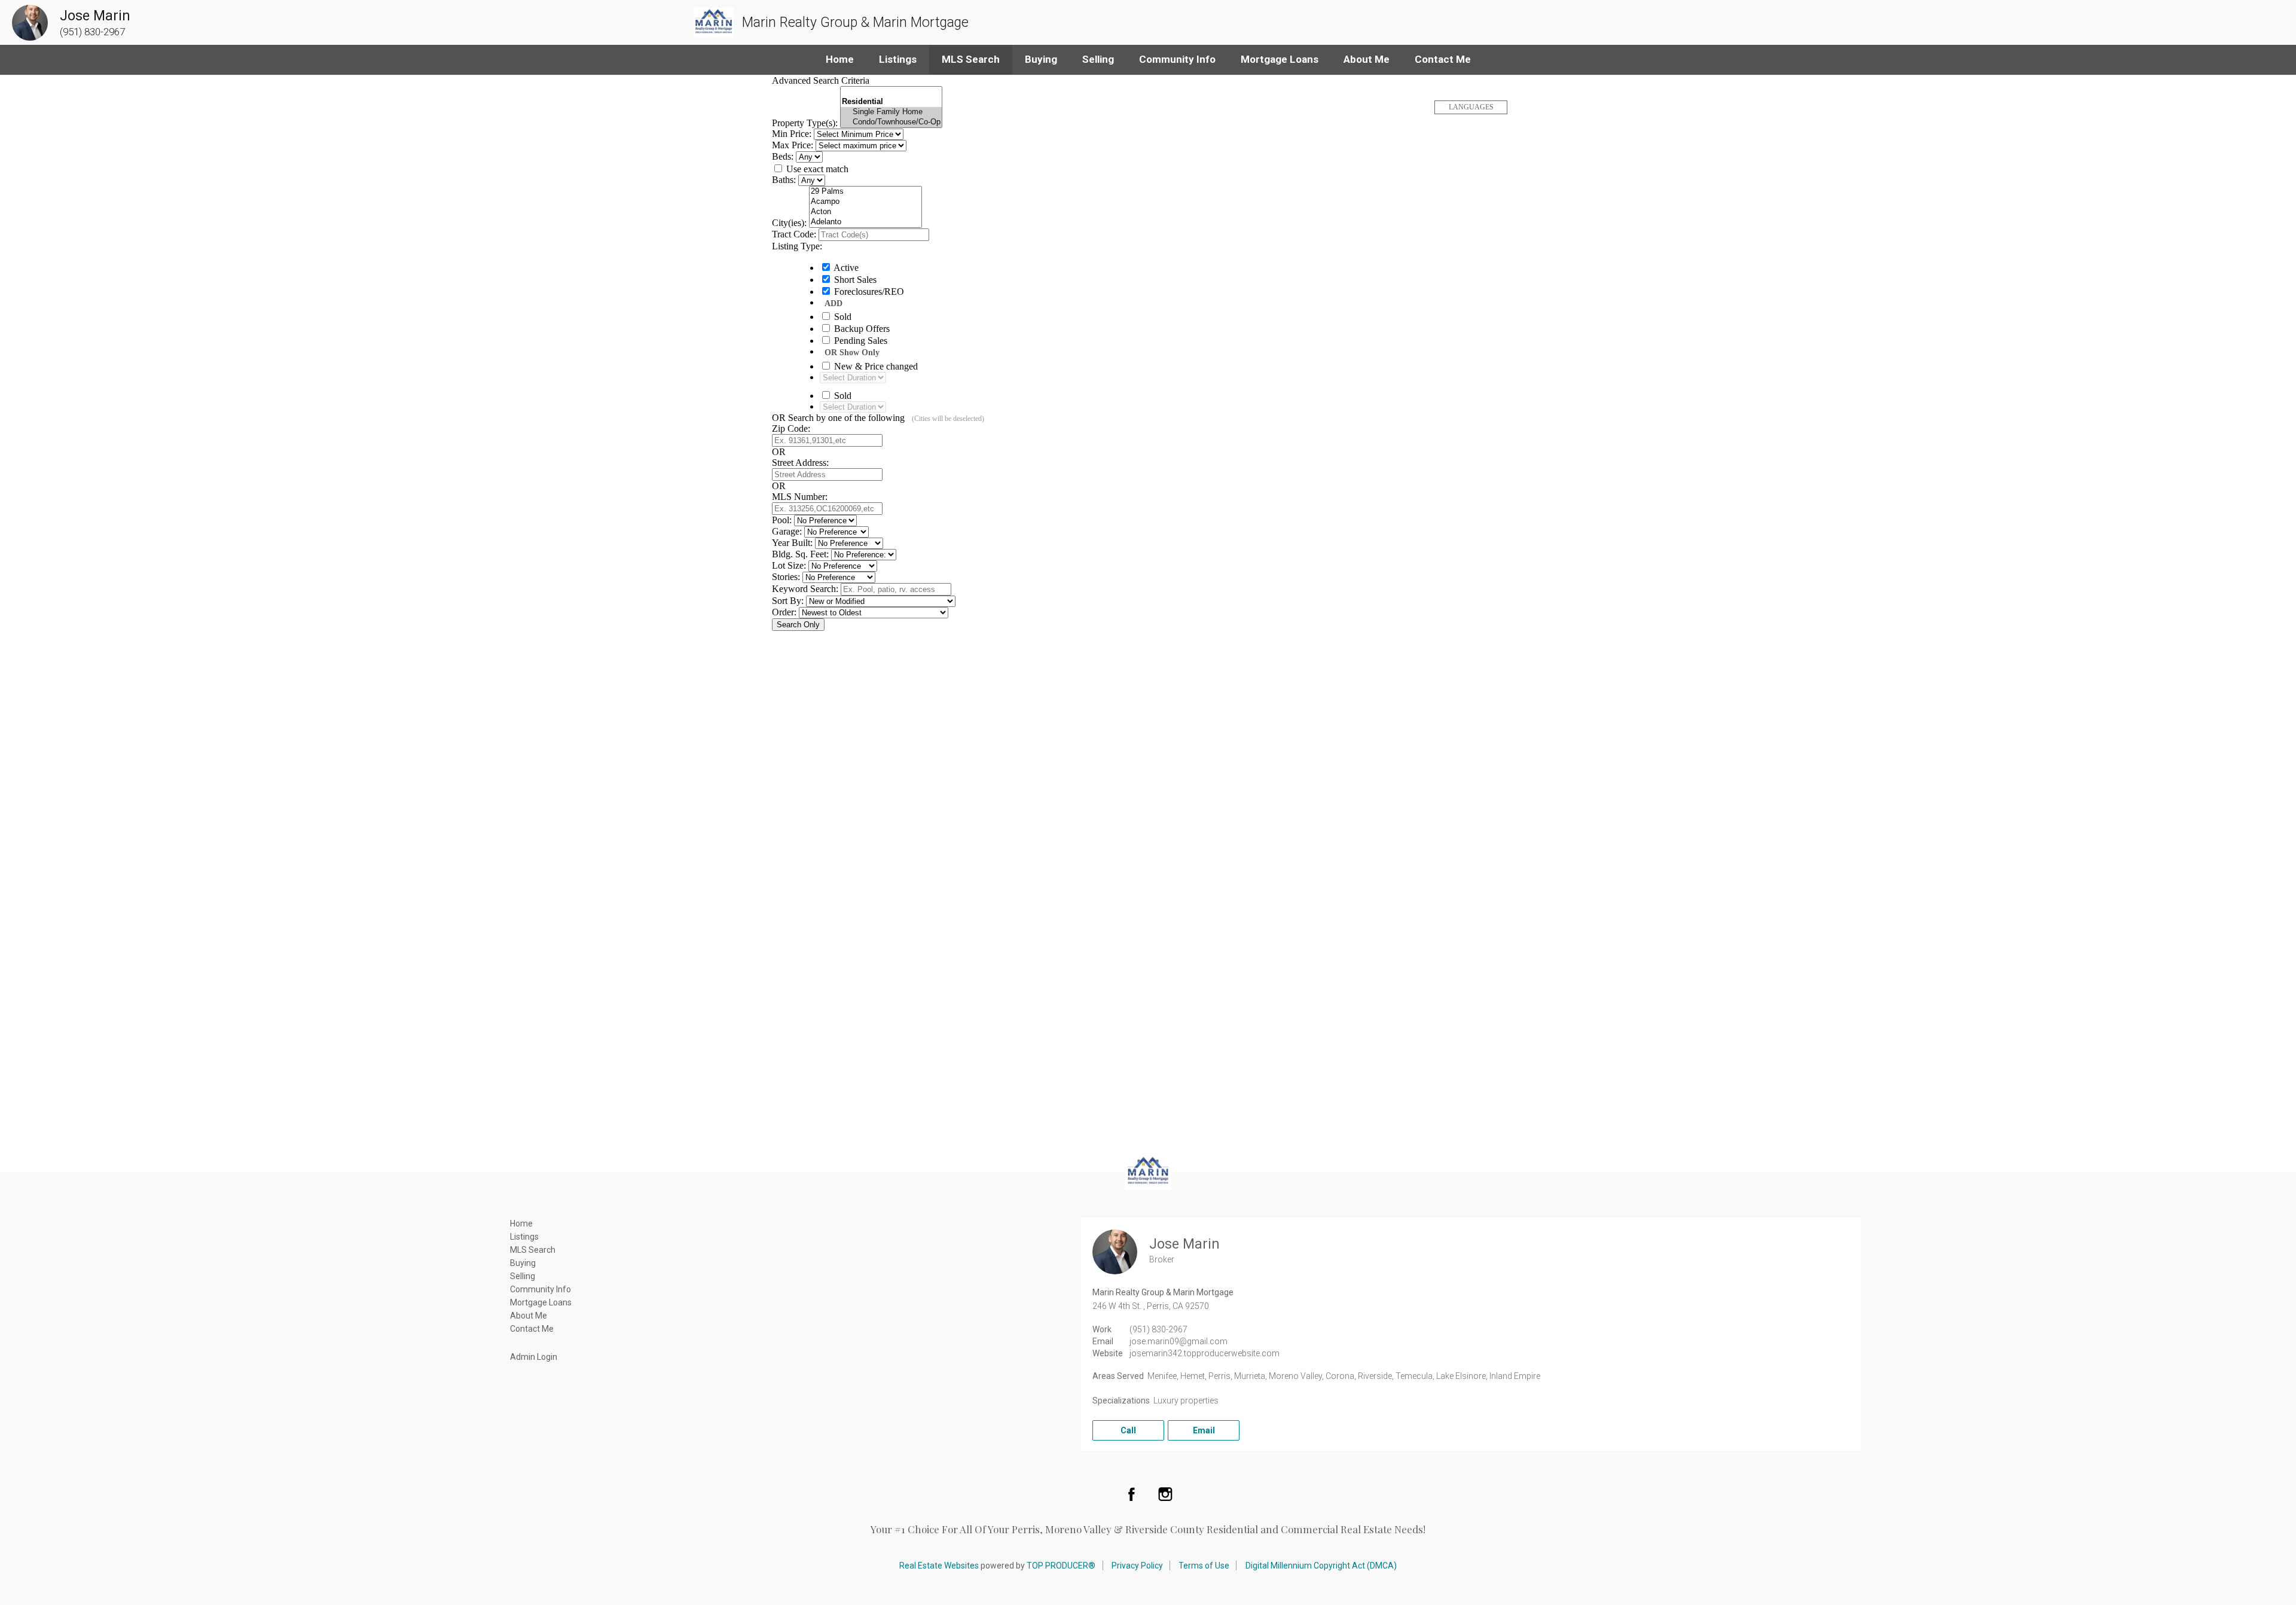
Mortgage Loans (1280, 59)
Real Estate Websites (939, 1566)
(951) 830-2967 (1158, 1329)
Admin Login (534, 1357)
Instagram (1165, 1494)
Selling (1098, 59)
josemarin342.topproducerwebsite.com (1205, 1353)
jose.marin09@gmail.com (1178, 1341)
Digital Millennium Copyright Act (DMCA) (1321, 1566)
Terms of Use (1204, 1566)
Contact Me (1443, 59)
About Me (1367, 59)
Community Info (1177, 59)
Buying (1041, 59)
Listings (898, 59)
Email (1204, 1430)
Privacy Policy (1137, 1566)
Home (840, 59)
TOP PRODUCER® (1061, 1566)
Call (1128, 1430)
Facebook (1131, 1494)
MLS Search (971, 59)
